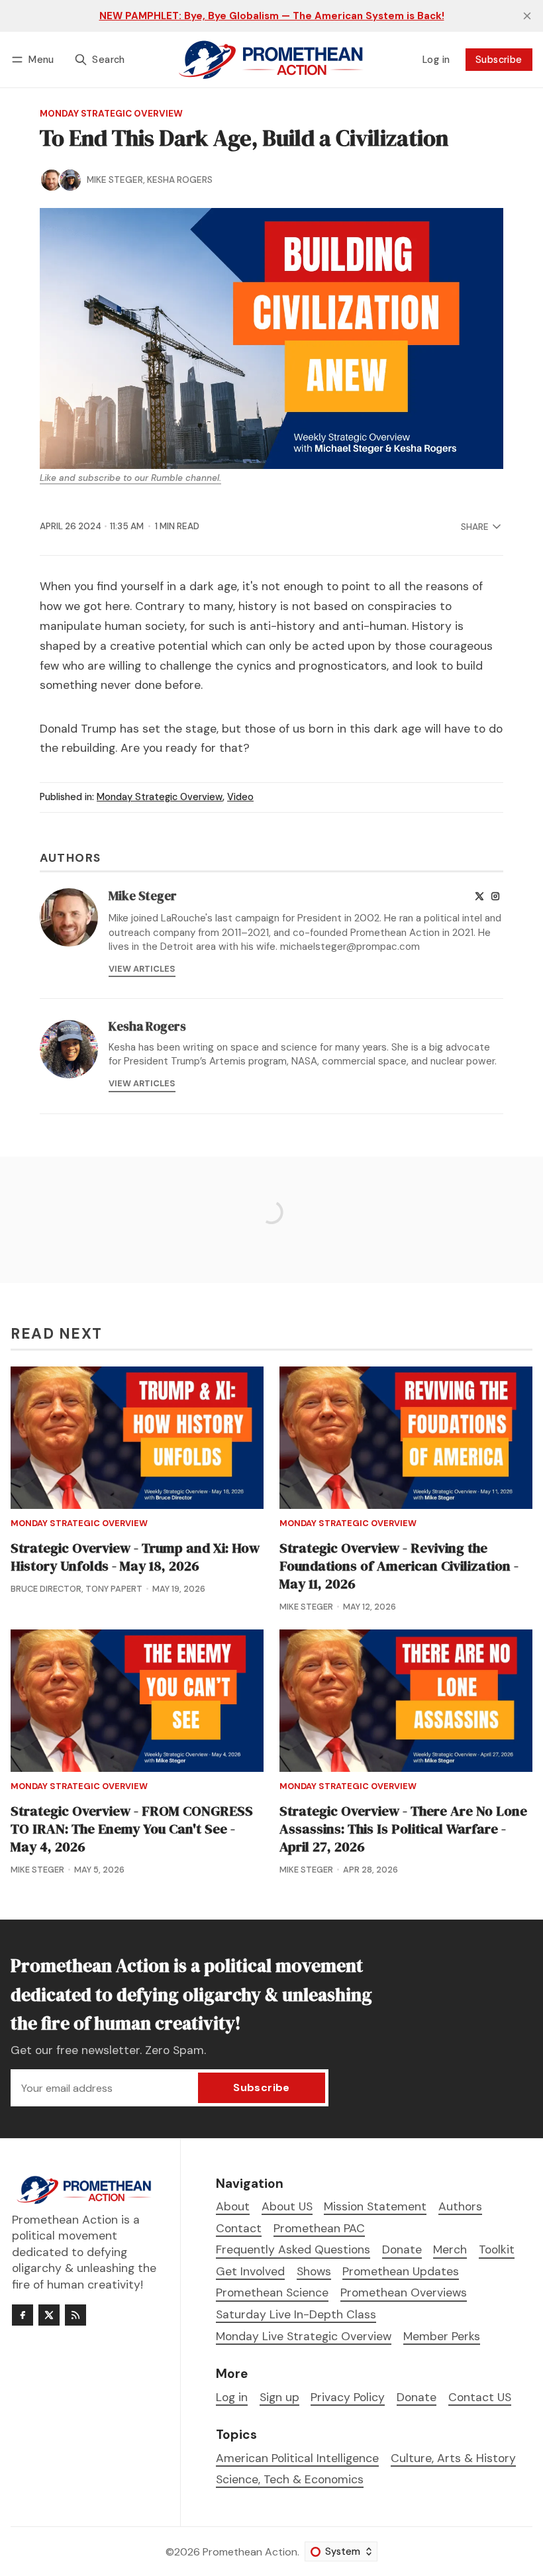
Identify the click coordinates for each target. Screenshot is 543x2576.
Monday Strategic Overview (111, 114)
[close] (527, 16)
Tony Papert (114, 1589)
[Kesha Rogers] (70, 180)
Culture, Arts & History (453, 2458)
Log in (436, 60)
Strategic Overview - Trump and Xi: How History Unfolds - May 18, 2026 (135, 1557)
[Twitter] (479, 896)
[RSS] (75, 2315)
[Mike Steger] (52, 180)
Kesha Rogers (180, 180)
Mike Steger (115, 180)
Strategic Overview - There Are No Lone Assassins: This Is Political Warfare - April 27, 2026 (403, 1829)
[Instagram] (495, 896)
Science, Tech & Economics (290, 2480)
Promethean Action (250, 2552)
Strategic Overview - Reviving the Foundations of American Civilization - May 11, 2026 (399, 1566)
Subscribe (499, 60)
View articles (142, 969)
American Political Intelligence (297, 2458)
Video (240, 797)
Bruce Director (46, 1589)
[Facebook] (23, 2315)
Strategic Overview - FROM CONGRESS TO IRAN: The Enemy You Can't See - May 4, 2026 (132, 1829)
